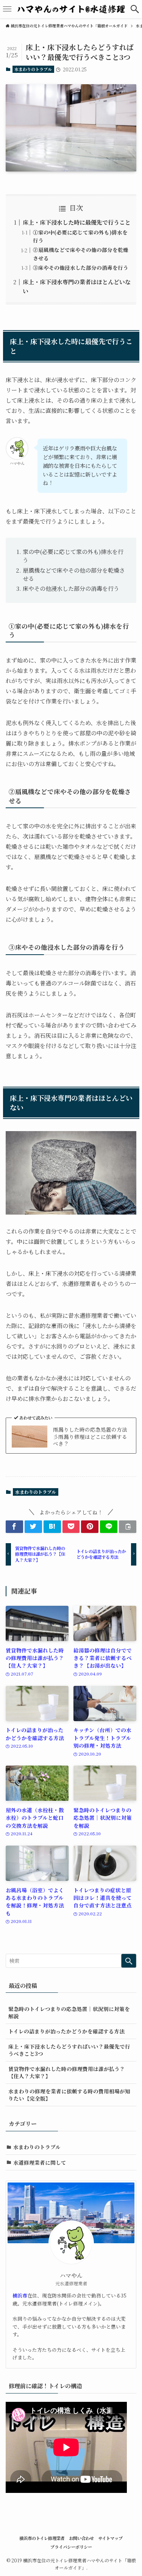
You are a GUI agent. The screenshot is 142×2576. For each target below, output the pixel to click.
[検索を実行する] (129, 1961)
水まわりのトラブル (33, 69)
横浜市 (20, 2295)
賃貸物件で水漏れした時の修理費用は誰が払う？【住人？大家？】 (67, 2072)
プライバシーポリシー (71, 2547)
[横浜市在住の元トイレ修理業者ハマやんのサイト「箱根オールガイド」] (71, 9)
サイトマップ (110, 2538)
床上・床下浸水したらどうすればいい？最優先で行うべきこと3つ (69, 2050)
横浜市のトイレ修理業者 (42, 2538)
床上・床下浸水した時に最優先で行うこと (77, 222)
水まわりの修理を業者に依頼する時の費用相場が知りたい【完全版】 (69, 2095)
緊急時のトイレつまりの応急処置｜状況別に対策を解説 (69, 2012)
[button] (135, 9)
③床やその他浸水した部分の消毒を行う (81, 268)
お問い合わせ (81, 2538)
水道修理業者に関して (40, 2162)
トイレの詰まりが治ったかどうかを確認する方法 (66, 2031)
